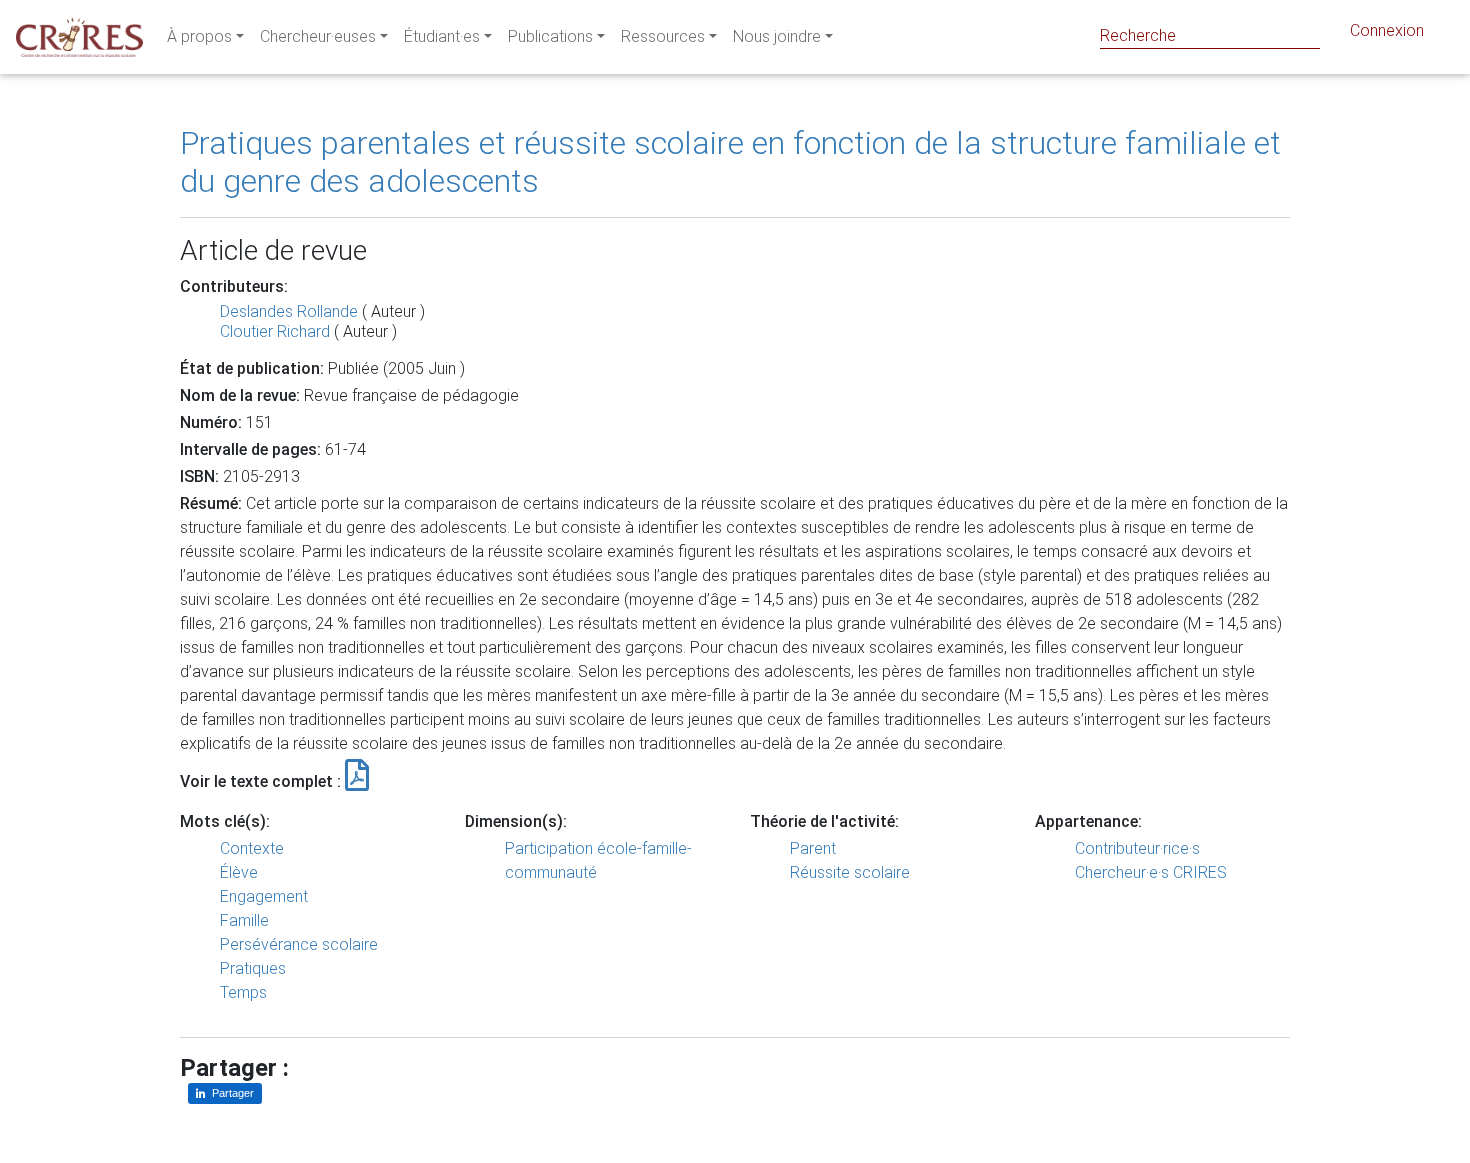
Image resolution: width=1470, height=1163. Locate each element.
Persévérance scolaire (299, 944)
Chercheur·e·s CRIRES (1151, 872)
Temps (243, 992)
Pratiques (253, 968)
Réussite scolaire (850, 872)
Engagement (264, 896)
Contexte (252, 848)
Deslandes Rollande (289, 311)
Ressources (663, 36)
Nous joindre (777, 36)
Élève (239, 872)
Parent (813, 848)
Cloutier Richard (275, 331)
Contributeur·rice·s (1137, 848)
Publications (550, 36)
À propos (199, 36)
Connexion (1387, 30)
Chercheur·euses (318, 36)
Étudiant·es (442, 36)
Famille (244, 920)
